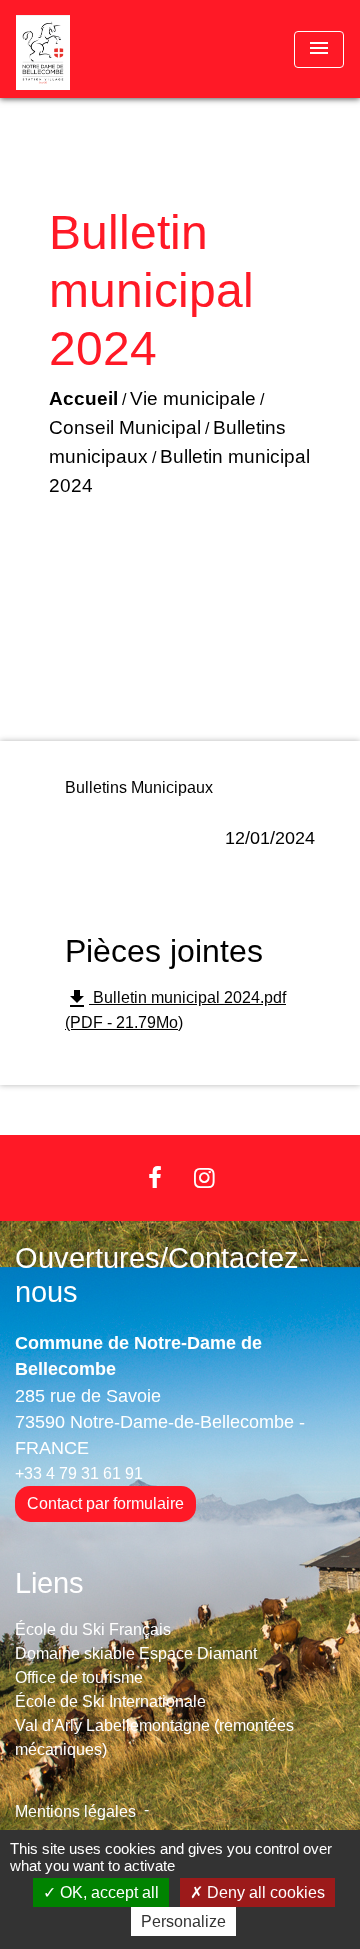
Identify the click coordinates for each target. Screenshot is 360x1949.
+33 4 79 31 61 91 (79, 1473)
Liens (49, 1583)
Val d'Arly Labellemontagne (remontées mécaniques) (154, 1737)
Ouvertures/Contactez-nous (162, 1275)
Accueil (83, 398)
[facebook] (155, 1177)
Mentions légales (75, 1811)
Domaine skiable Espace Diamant (136, 1653)
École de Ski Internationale (110, 1701)
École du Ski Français (93, 1629)
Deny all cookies (264, 1892)
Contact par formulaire (105, 1503)
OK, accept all (107, 1892)
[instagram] (205, 1177)
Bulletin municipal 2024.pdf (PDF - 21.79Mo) (175, 1009)
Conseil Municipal (125, 427)
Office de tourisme (79, 1677)
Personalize (183, 1921)
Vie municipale (193, 398)
